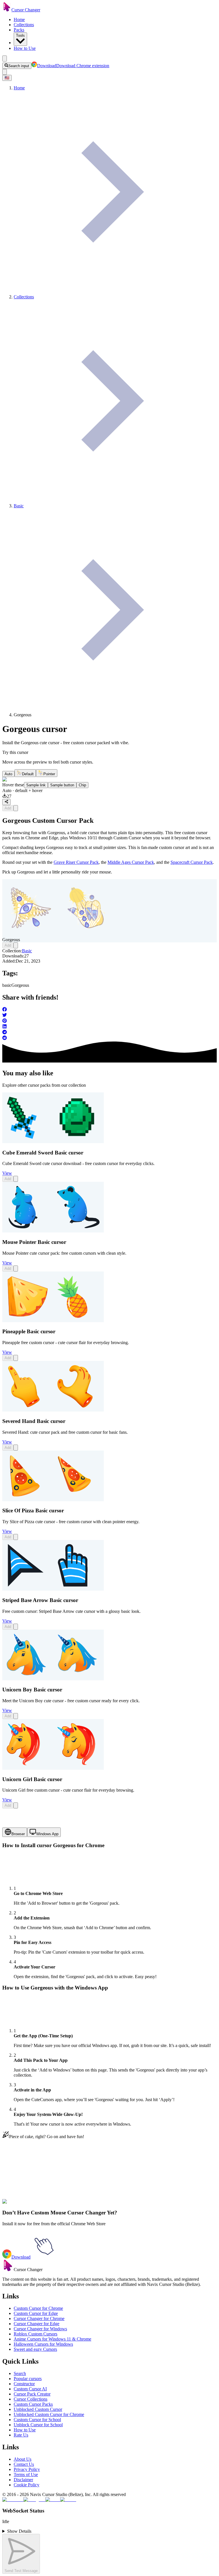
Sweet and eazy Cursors (35, 2349)
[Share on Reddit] (109, 1038)
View (7, 1173)
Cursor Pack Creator (32, 2394)
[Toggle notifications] (5, 72)
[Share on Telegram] (109, 1033)
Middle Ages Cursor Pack (131, 862)
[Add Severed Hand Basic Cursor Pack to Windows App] (16, 1448)
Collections (24, 25)
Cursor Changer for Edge (36, 2324)
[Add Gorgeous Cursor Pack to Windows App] (16, 808)
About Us (23, 2459)
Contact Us (24, 2464)
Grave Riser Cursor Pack (76, 862)
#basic (18, 2205)
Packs (19, 30)
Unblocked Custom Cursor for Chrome (49, 2414)
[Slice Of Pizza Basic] (53, 1500)
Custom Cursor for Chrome (38, 2308)
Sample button (62, 785)
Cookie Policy (27, 2485)
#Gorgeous (34, 2205)
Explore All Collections (23, 2180)
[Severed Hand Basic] (53, 1410)
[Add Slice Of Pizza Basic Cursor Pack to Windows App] (16, 1537)
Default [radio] (28, 774)
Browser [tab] (18, 1834)
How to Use (25, 48)
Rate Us (21, 2435)
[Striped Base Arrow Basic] (53, 1589)
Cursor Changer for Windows (40, 2329)
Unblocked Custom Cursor (38, 2409)
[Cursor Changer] (7, 10)
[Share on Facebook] (109, 1010)
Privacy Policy (27, 2469)
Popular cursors (28, 2379)
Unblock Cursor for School (38, 2425)
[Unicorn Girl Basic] (53, 1768)
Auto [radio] (8, 774)
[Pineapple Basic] (53, 1321)
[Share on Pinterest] (109, 1021)
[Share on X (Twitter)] (109, 1016)
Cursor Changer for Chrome (39, 2318)
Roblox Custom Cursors (36, 2334)
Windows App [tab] (47, 1834)
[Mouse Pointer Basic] (53, 1231)
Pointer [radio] (49, 774)
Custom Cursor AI (30, 2389)
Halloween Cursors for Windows (43, 2344)
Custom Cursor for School (37, 2420)
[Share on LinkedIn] (109, 1027)
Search (20, 2373)
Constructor (24, 2384)
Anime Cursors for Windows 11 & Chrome (52, 2339)
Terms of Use (26, 2475)
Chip (82, 785)
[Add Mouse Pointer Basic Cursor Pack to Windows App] (16, 1268)
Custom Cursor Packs (33, 2404)
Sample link (36, 785)
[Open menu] (5, 59)
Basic (27, 951)
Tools (20, 35)
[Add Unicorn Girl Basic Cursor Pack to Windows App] (16, 1805)
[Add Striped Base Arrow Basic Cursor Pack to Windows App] (16, 1627)
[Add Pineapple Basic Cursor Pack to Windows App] (16, 1358)
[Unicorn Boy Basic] (53, 1679)
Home (19, 20)
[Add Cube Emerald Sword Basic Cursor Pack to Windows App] (16, 1179)
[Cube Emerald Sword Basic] (53, 1142)
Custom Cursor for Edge (36, 2313)
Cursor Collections (31, 2399)
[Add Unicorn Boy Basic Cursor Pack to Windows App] (16, 1716)
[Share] (6, 802)
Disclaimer (23, 2480)
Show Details (19, 2531)
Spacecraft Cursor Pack (192, 862)
